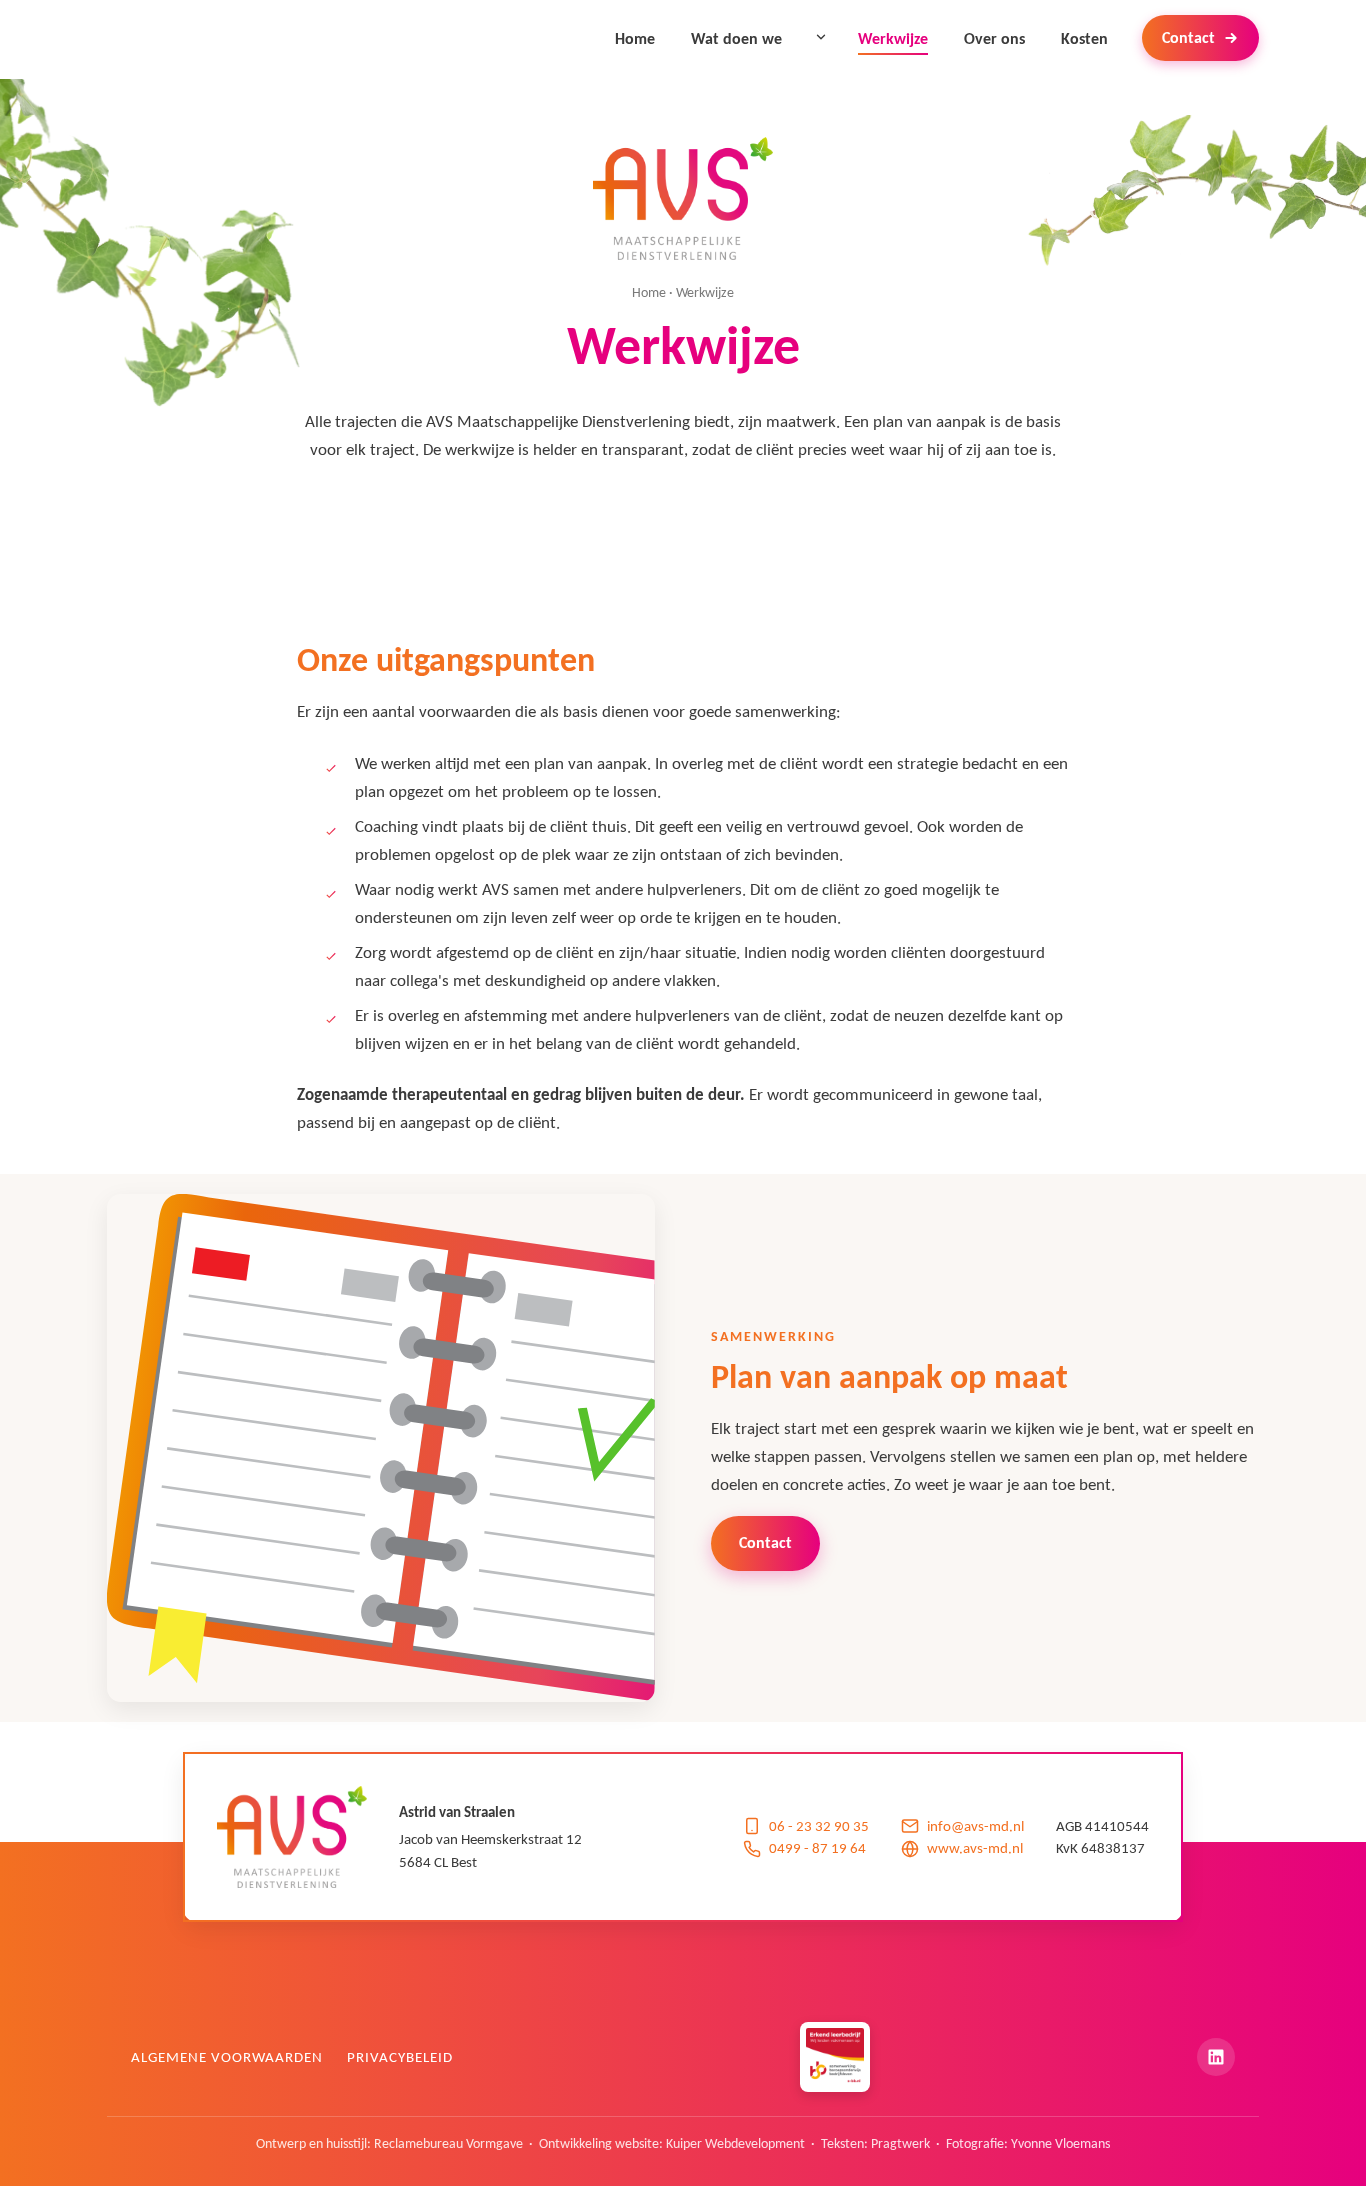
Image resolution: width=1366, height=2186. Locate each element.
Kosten (1084, 38)
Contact (1188, 37)
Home (635, 38)
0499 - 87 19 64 (817, 1848)
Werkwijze (893, 38)
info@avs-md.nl (975, 1826)
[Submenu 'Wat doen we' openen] (821, 37)
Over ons (994, 38)
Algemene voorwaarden (227, 2057)
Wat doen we (736, 38)
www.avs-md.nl (975, 1848)
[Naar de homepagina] (683, 198)
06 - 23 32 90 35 (819, 1826)
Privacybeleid (400, 2057)
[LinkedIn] (1216, 2057)
